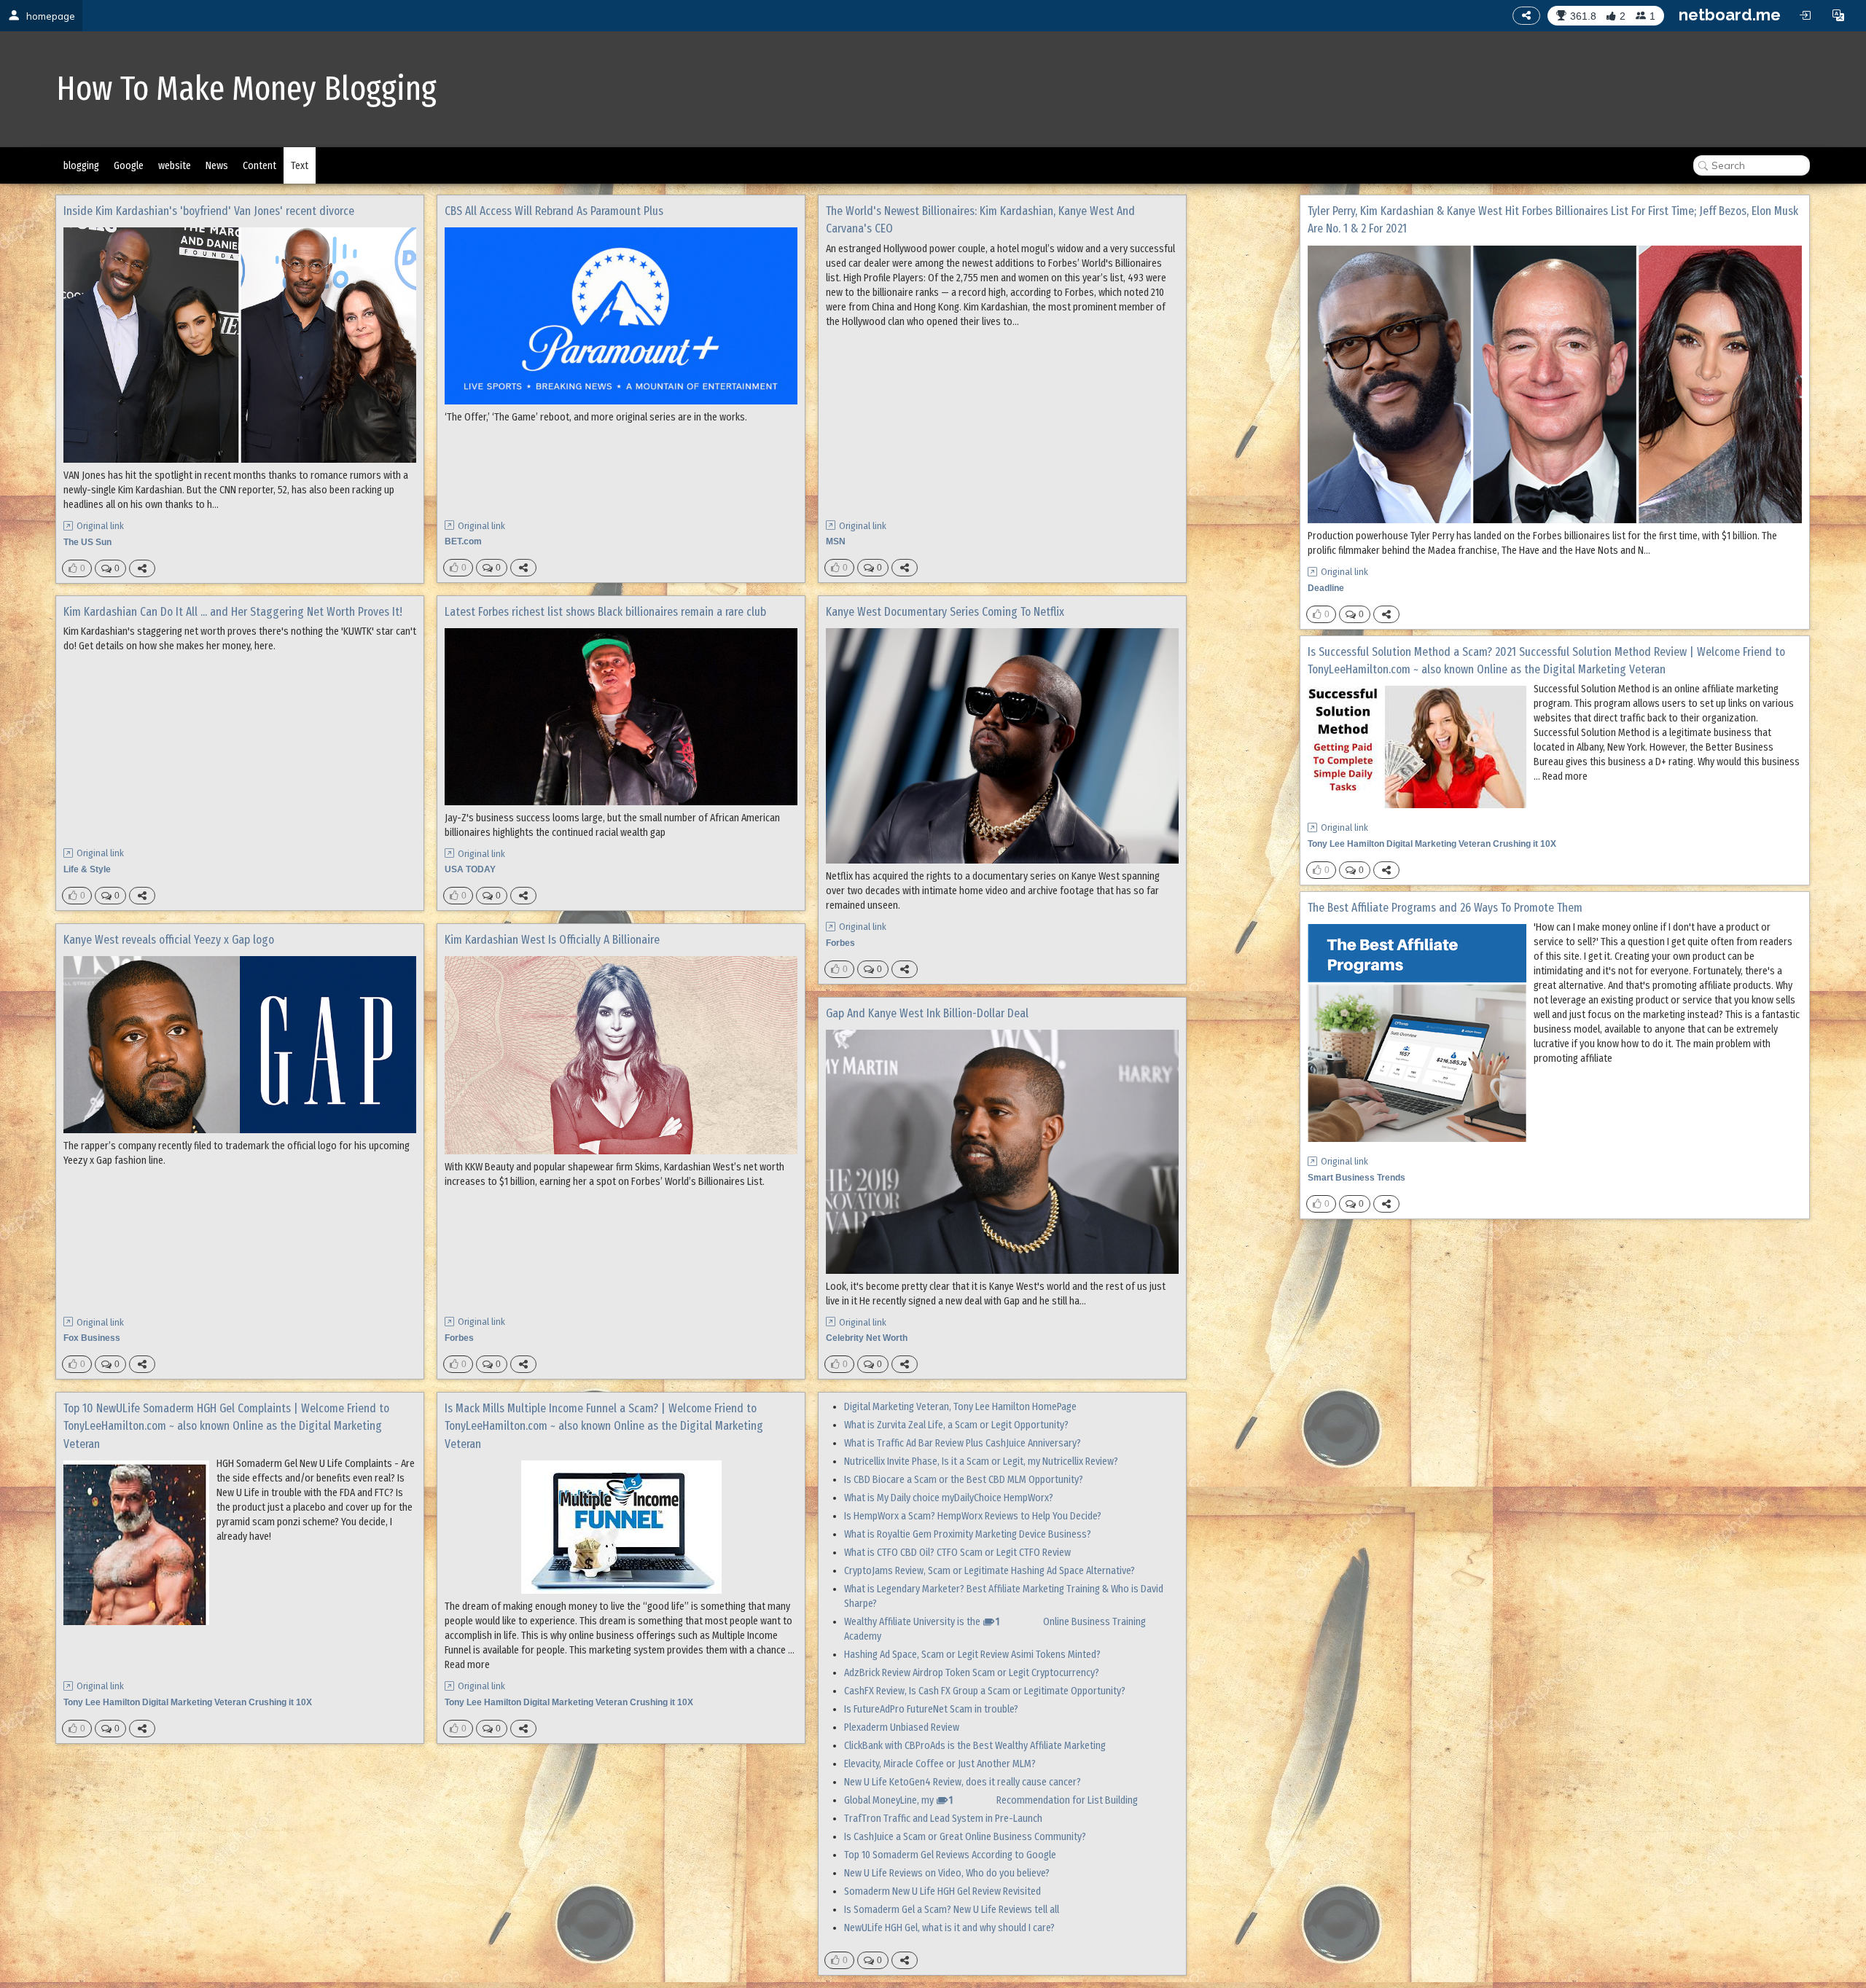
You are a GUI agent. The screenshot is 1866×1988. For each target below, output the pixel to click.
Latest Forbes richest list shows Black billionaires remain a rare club (605, 612)
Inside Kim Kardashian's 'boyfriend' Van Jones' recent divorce (209, 211)
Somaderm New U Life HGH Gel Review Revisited (942, 1891)
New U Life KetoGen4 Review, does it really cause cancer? (963, 1782)
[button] (1838, 15)
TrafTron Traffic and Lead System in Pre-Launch (943, 1819)
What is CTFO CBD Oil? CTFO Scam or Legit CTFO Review (957, 1553)
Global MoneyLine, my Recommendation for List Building (991, 1800)
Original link (100, 526)
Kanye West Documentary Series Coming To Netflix (945, 612)
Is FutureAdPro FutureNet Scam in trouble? (931, 1709)
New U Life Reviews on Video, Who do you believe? (947, 1873)
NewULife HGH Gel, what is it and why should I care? (949, 1928)
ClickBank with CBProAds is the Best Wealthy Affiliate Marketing (975, 1746)
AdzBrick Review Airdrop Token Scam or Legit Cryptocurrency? (972, 1673)
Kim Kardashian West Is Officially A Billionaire (552, 940)
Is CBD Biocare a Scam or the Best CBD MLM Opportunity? (964, 1480)
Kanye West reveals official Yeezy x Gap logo (169, 940)
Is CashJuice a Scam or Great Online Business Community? (965, 1837)
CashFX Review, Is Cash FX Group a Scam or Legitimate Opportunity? (985, 1691)
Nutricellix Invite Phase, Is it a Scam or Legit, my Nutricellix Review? (981, 1461)
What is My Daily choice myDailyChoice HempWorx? (949, 1498)
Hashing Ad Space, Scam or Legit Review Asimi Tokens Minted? (972, 1655)
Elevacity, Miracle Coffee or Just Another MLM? (940, 1764)
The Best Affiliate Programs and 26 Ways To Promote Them (1445, 908)
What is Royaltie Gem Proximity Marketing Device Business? (968, 1534)
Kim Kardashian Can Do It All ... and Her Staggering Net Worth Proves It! (233, 612)
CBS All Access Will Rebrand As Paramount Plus (554, 211)
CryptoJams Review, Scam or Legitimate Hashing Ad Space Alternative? (989, 1571)
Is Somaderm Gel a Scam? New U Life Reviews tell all (952, 1910)
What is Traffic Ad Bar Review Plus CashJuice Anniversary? (963, 1443)
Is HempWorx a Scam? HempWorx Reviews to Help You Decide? (973, 1516)
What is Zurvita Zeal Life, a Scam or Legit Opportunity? (956, 1425)
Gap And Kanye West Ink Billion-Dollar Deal (927, 1013)
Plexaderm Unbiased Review (902, 1727)
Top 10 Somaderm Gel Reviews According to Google (950, 1855)
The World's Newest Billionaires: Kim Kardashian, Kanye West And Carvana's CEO (980, 220)
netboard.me (1730, 15)
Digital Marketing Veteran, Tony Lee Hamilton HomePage (960, 1407)
